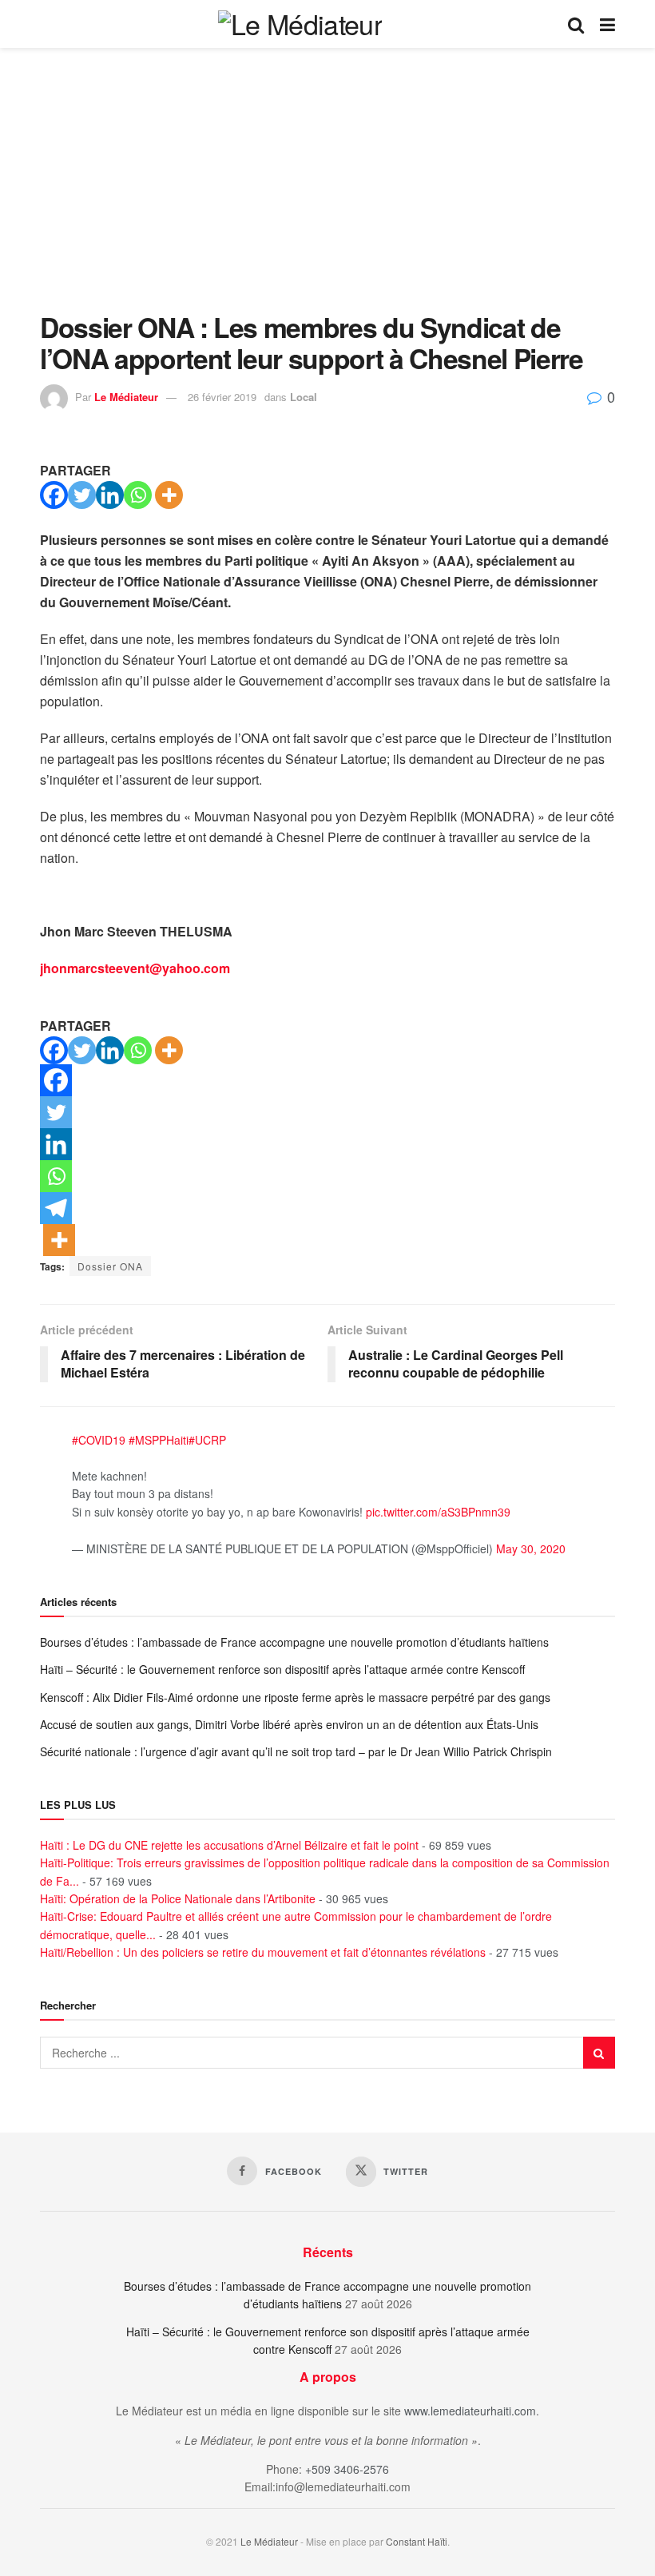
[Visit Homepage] (300, 24)
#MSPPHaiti (159, 1440)
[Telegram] (56, 1208)
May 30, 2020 (531, 1548)
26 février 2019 (222, 397)
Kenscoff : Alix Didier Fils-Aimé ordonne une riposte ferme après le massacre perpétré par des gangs (295, 1697)
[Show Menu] (607, 24)
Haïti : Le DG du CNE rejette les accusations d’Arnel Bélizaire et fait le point (229, 1845)
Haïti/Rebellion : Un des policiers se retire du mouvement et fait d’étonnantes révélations (263, 1952)
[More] (169, 495)
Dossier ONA (110, 1266)
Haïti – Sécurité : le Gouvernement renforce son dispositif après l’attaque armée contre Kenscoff (282, 1669)
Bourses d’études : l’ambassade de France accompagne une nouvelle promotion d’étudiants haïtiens (294, 1642)
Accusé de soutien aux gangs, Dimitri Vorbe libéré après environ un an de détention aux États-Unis (289, 1724)
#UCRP (207, 1440)
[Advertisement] (327, 192)
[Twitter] (82, 495)
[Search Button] (576, 24)
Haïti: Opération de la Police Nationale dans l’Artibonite (178, 1898)
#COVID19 (99, 1440)
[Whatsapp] (138, 495)
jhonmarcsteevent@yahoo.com (135, 968)
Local (304, 397)
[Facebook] (54, 495)
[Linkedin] (110, 495)
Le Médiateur (126, 397)
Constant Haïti (417, 2541)
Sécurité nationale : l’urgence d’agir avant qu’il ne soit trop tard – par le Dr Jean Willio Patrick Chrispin (298, 1751)
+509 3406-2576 (347, 2469)
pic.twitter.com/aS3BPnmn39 (438, 1512)
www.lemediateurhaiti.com (470, 2411)
